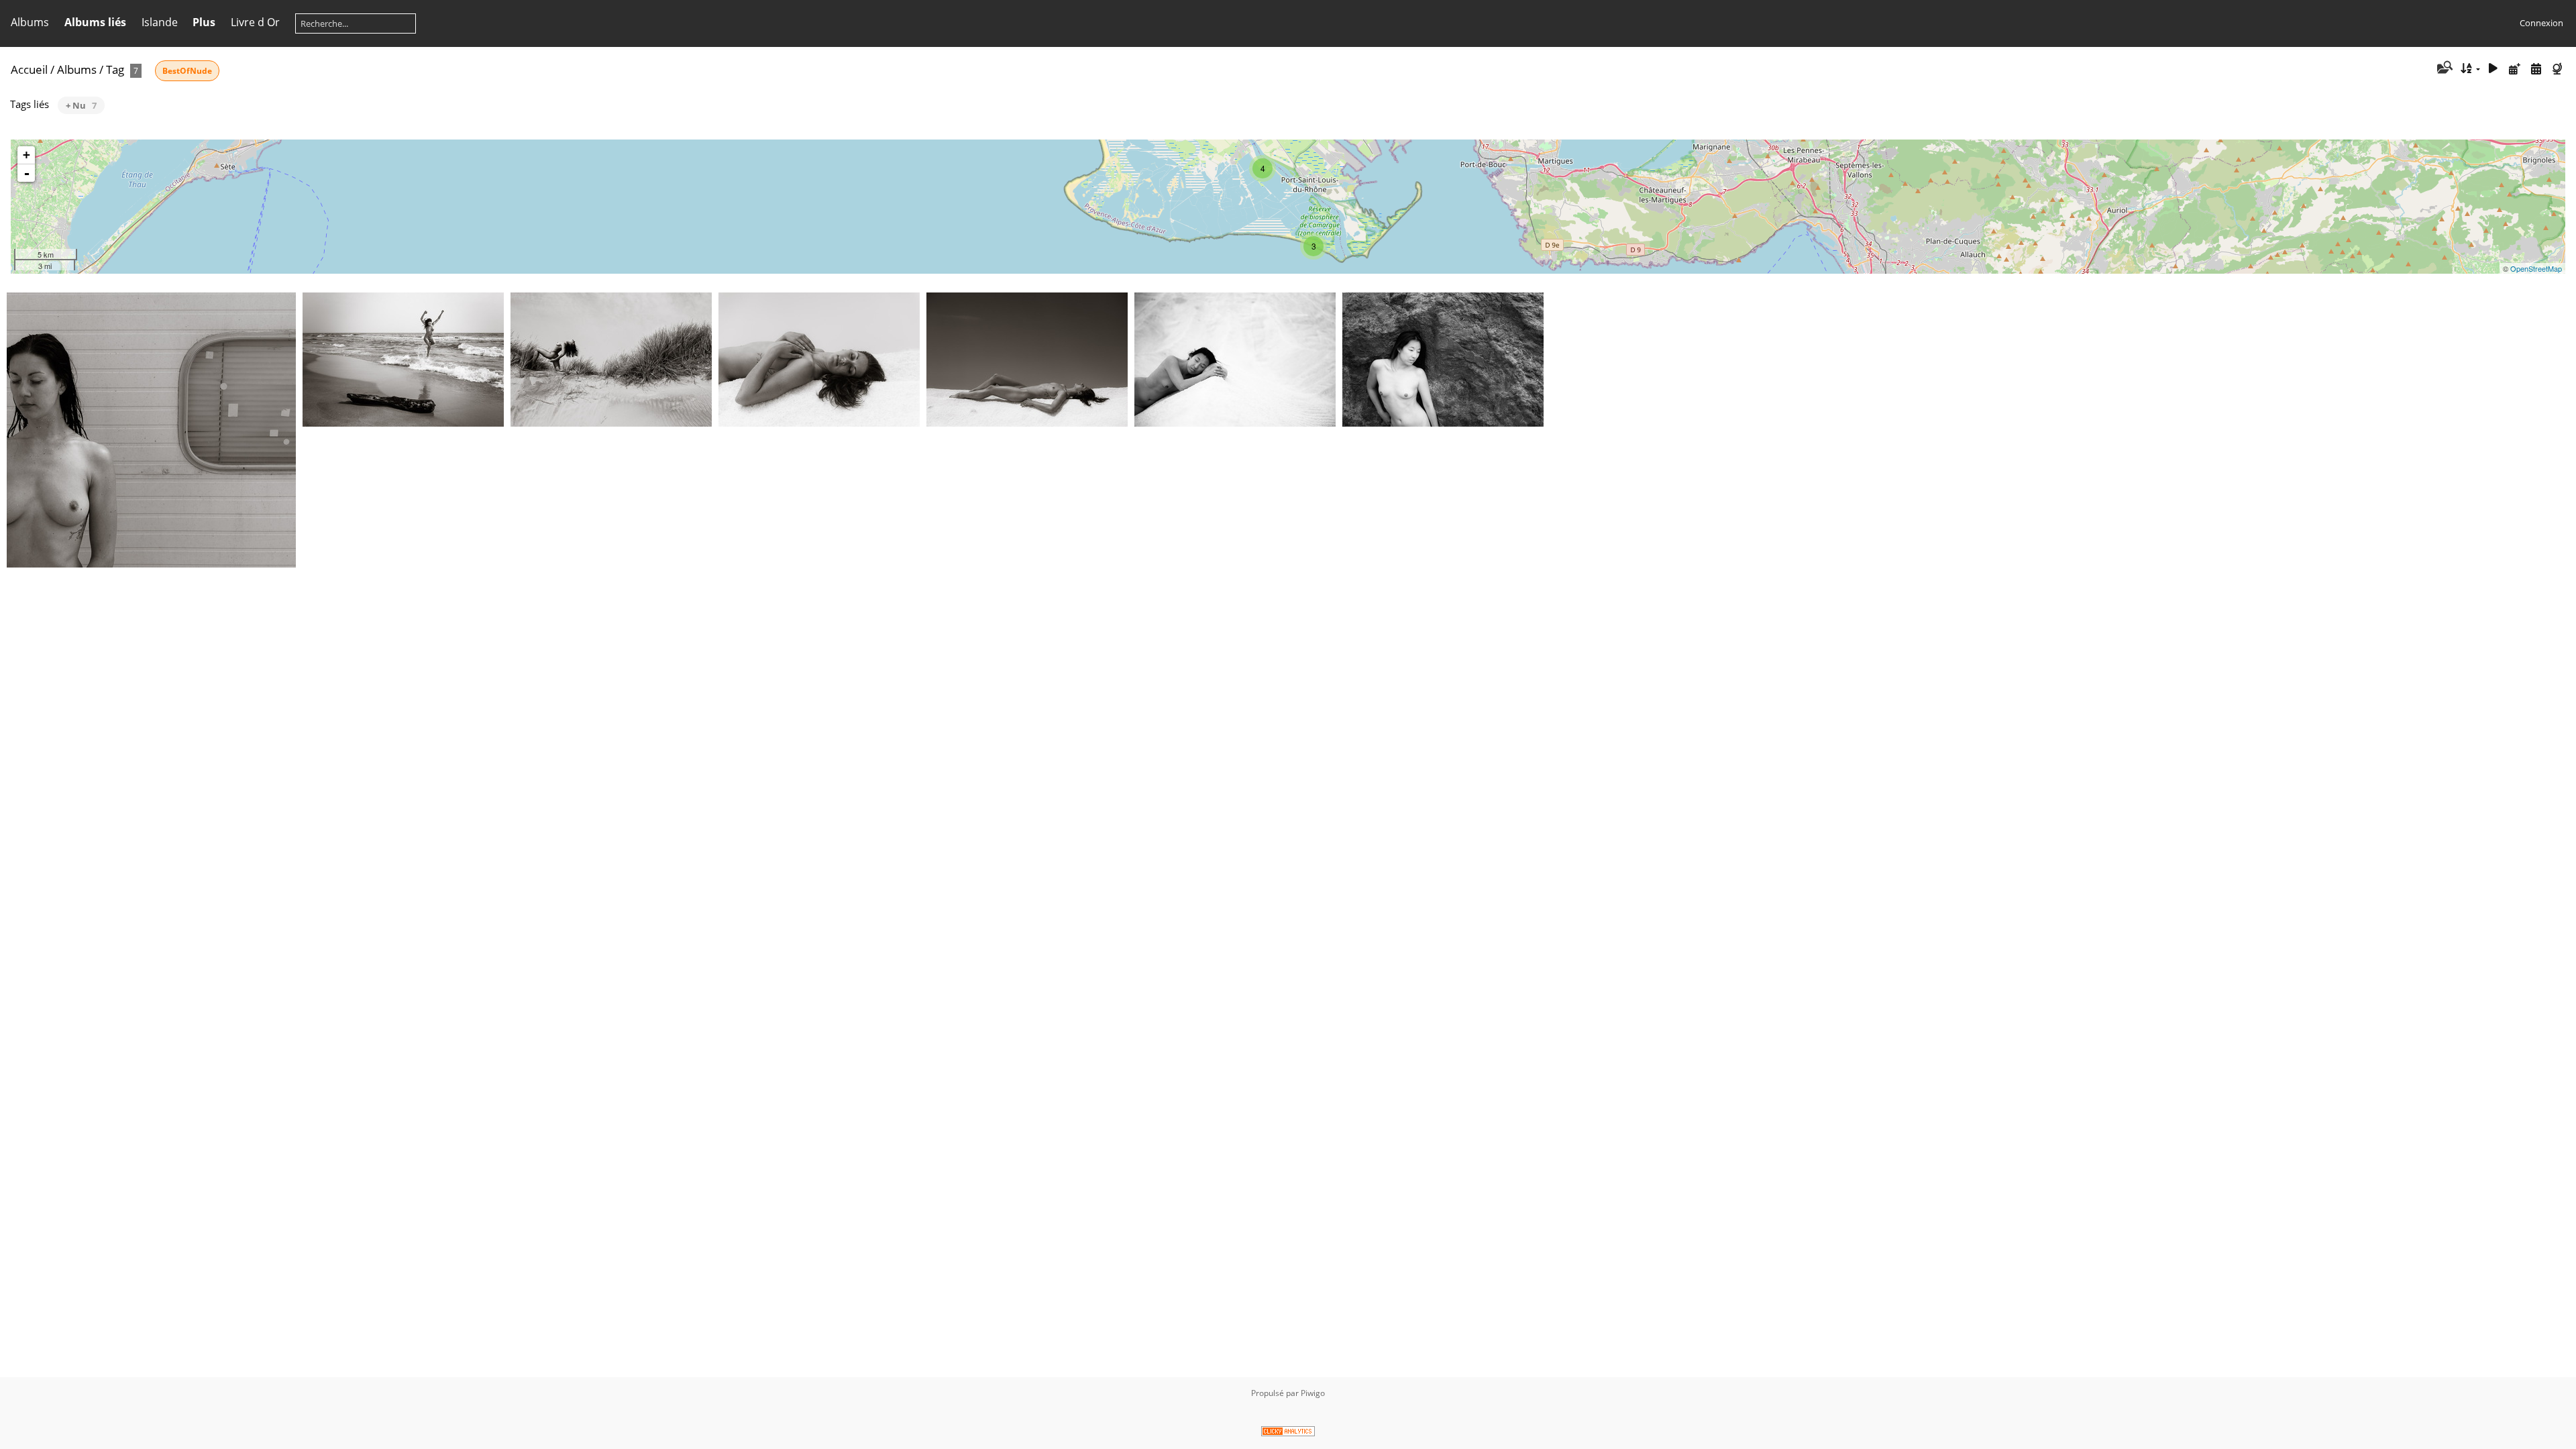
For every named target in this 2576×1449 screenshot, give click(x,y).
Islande (160, 22)
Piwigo (1313, 1393)
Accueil (29, 69)
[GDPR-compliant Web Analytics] (1288, 1433)
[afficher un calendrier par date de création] (2536, 69)
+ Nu (81, 105)
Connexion (2541, 23)
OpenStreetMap (2536, 268)
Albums (30, 22)
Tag (115, 69)
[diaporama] (2493, 69)
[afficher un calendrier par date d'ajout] (2515, 69)
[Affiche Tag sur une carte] (2559, 69)
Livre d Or (255, 22)
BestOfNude (187, 71)
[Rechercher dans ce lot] (2444, 68)
